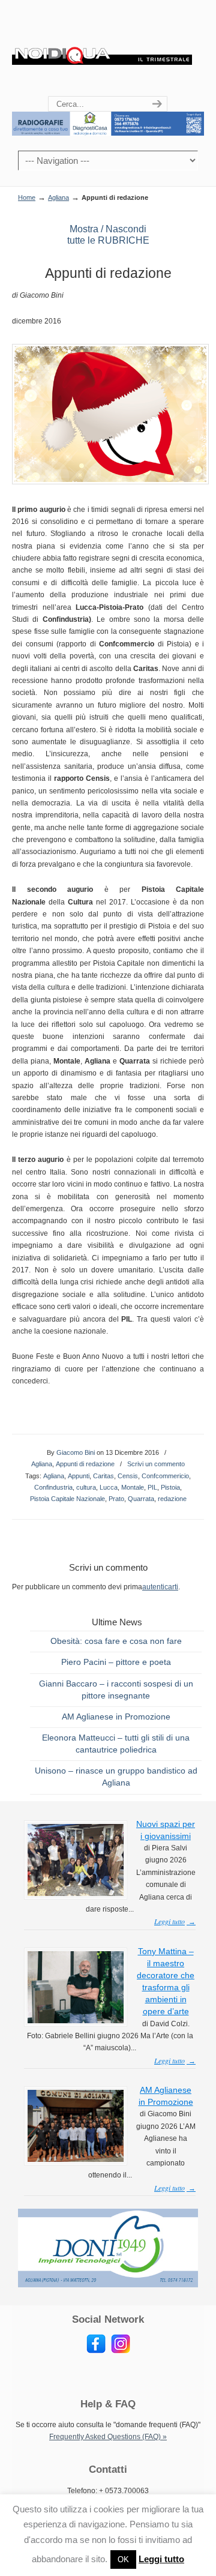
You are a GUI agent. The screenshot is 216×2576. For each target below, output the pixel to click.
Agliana (58, 197)
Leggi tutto (161, 2559)
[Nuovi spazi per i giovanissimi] (76, 1894)
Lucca (109, 1487)
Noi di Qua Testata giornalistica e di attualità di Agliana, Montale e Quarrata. (102, 49)
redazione (172, 1499)
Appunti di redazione (85, 1464)
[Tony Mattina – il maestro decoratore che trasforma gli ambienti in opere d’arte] (76, 2021)
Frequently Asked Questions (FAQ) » (108, 2437)
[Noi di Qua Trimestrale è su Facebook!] (96, 2351)
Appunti (79, 1476)
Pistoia (170, 1487)
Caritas (103, 1476)
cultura (86, 1487)
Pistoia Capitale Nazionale (67, 1499)
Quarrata (141, 1499)
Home (27, 197)
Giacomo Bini (76, 1452)
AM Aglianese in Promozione (116, 1717)
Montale (133, 1487)
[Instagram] (121, 2351)
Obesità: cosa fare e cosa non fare (116, 1641)
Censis (128, 1476)
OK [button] (123, 2559)
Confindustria (53, 1487)
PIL (152, 1487)
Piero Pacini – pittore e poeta (116, 1662)
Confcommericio (165, 1476)
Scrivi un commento (156, 1464)
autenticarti (160, 1587)
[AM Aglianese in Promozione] (76, 2159)
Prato (116, 1499)
